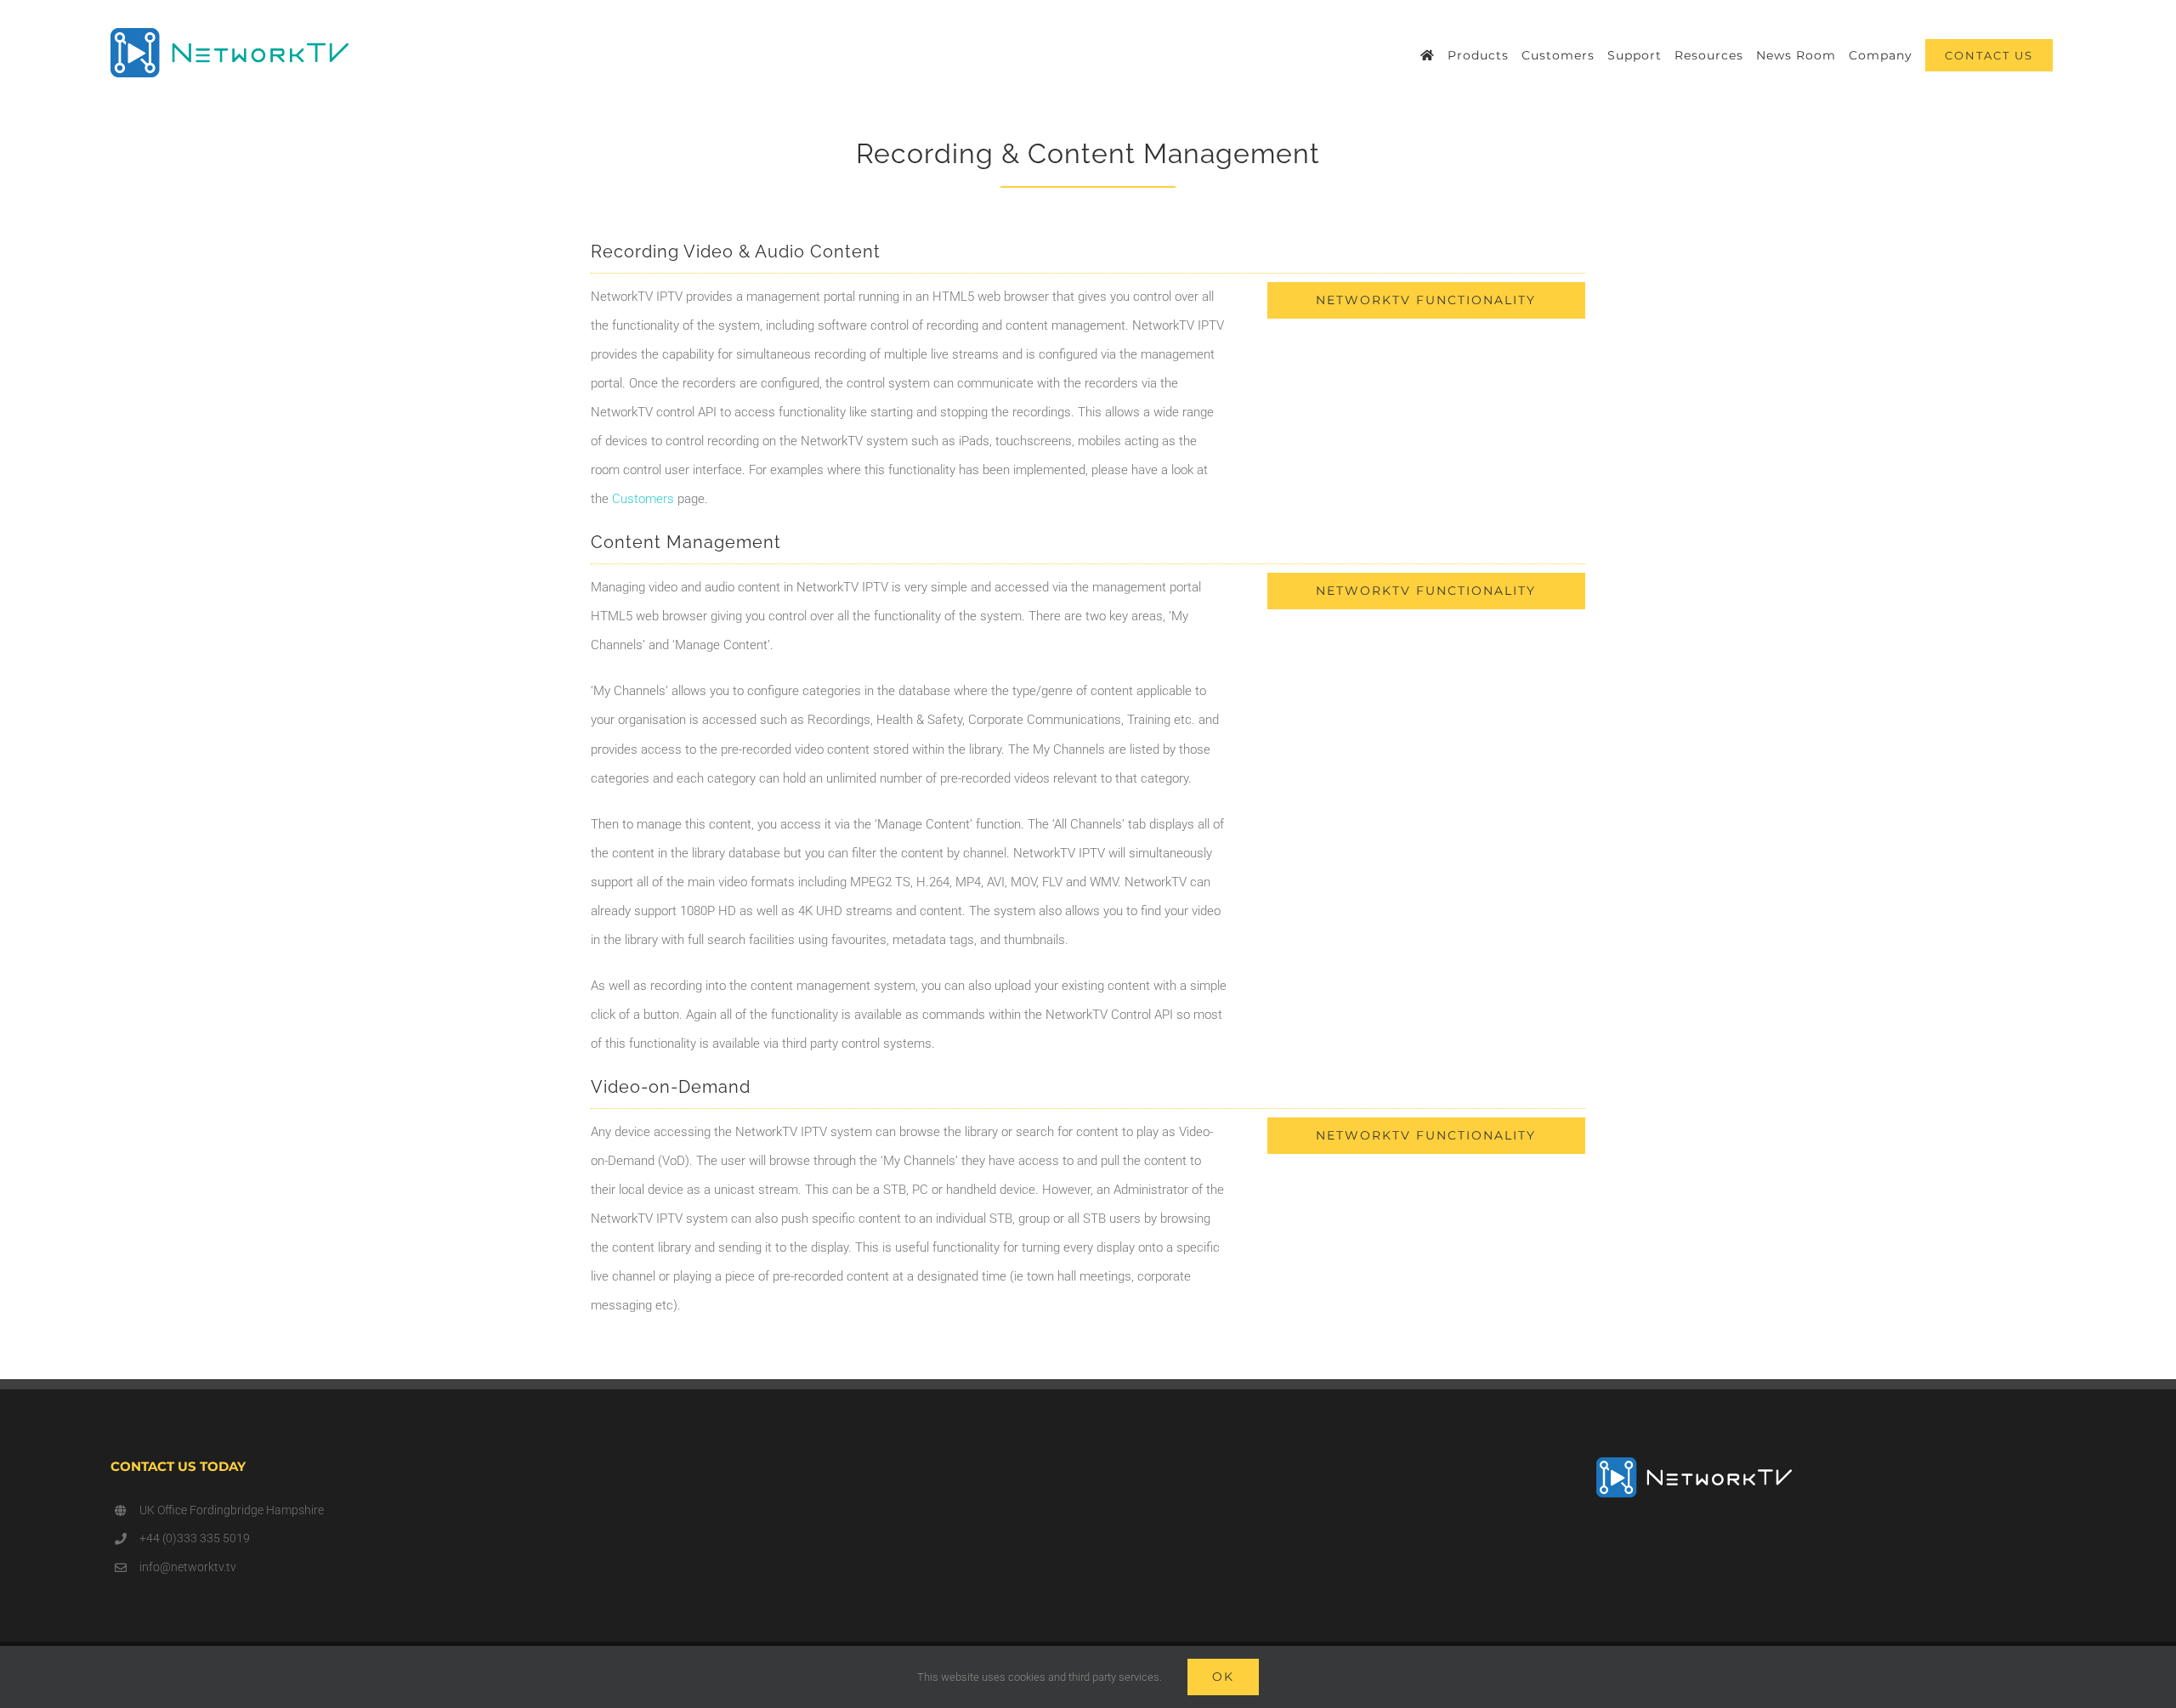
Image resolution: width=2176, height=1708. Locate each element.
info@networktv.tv (188, 1567)
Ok (1223, 1677)
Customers (643, 499)
